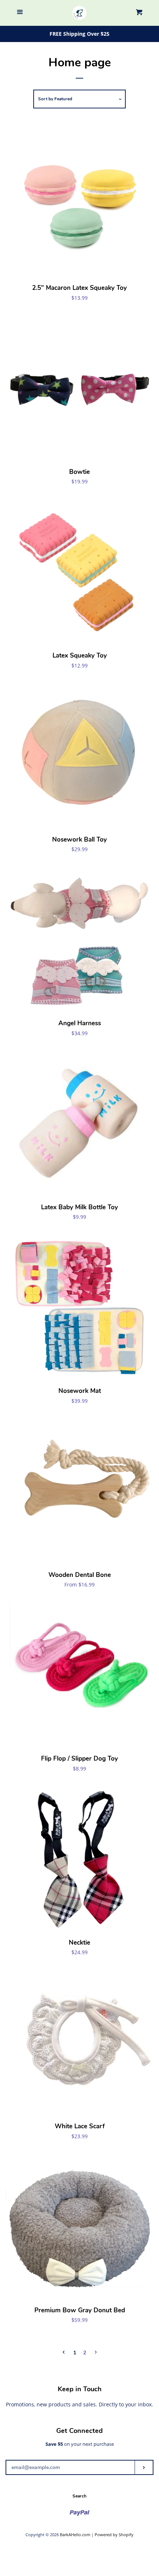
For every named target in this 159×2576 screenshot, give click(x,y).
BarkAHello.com (75, 2535)
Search (79, 2496)
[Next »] (96, 2353)
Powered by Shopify (114, 2535)
